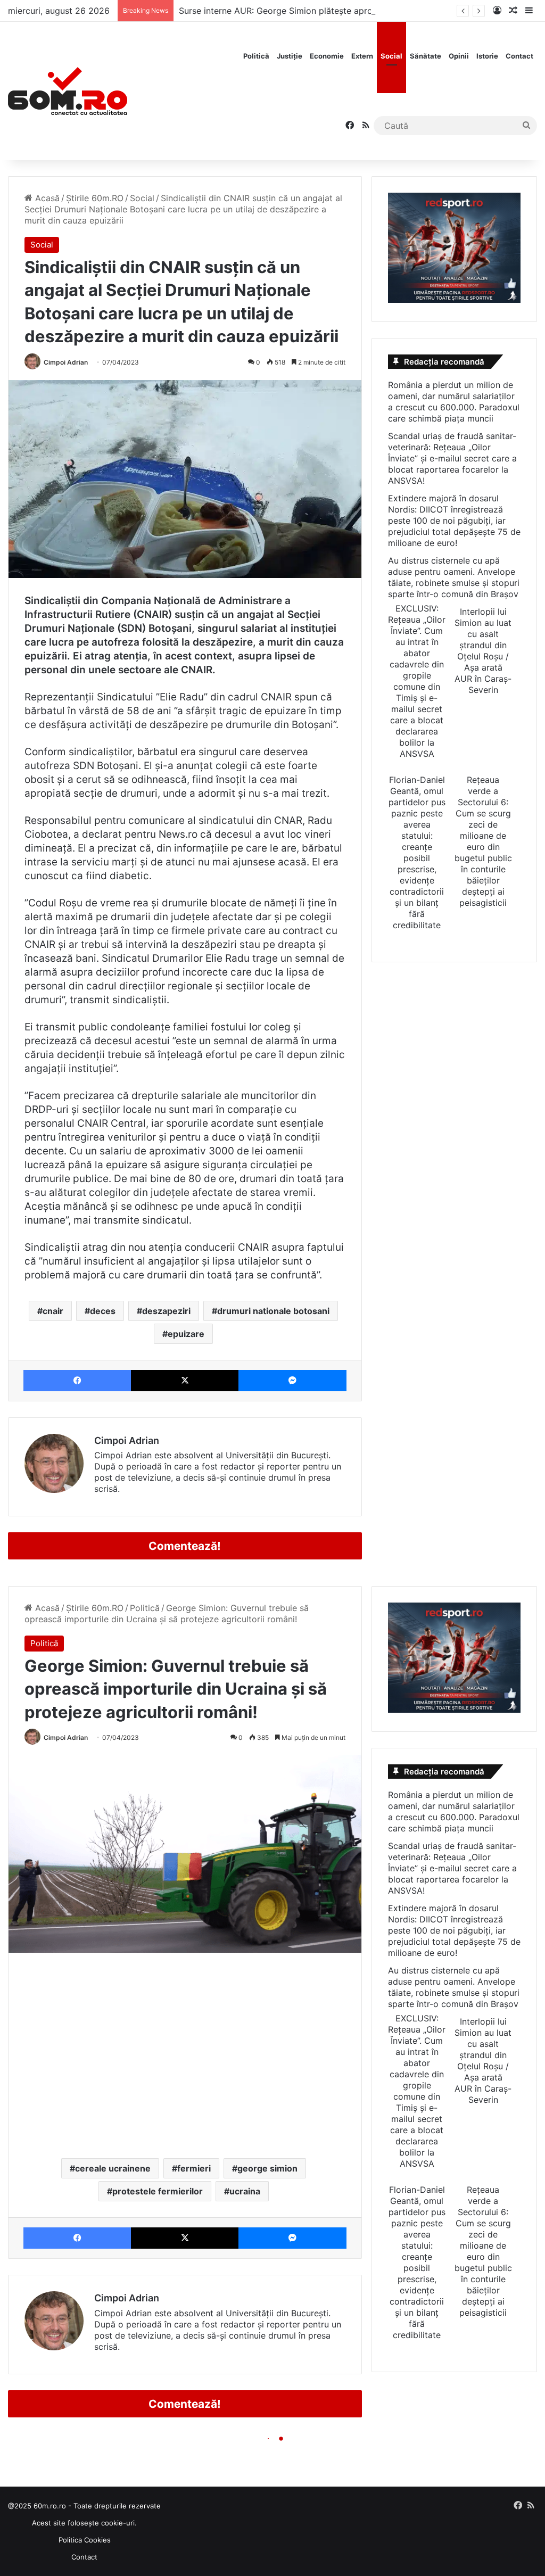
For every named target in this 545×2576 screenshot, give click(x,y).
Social (391, 56)
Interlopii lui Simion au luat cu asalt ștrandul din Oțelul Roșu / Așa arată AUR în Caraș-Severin (483, 651)
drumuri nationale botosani (273, 1311)
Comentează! (185, 1546)
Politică (256, 56)
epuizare (186, 1334)
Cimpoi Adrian (66, 362)
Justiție (290, 56)
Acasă (46, 198)
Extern (362, 56)
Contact (519, 56)
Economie (327, 56)
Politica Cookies (85, 2540)
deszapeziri (166, 1311)
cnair (53, 1311)
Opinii (459, 56)
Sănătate (426, 56)
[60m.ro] (68, 91)
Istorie (487, 56)
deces (103, 1311)
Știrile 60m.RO (95, 198)
